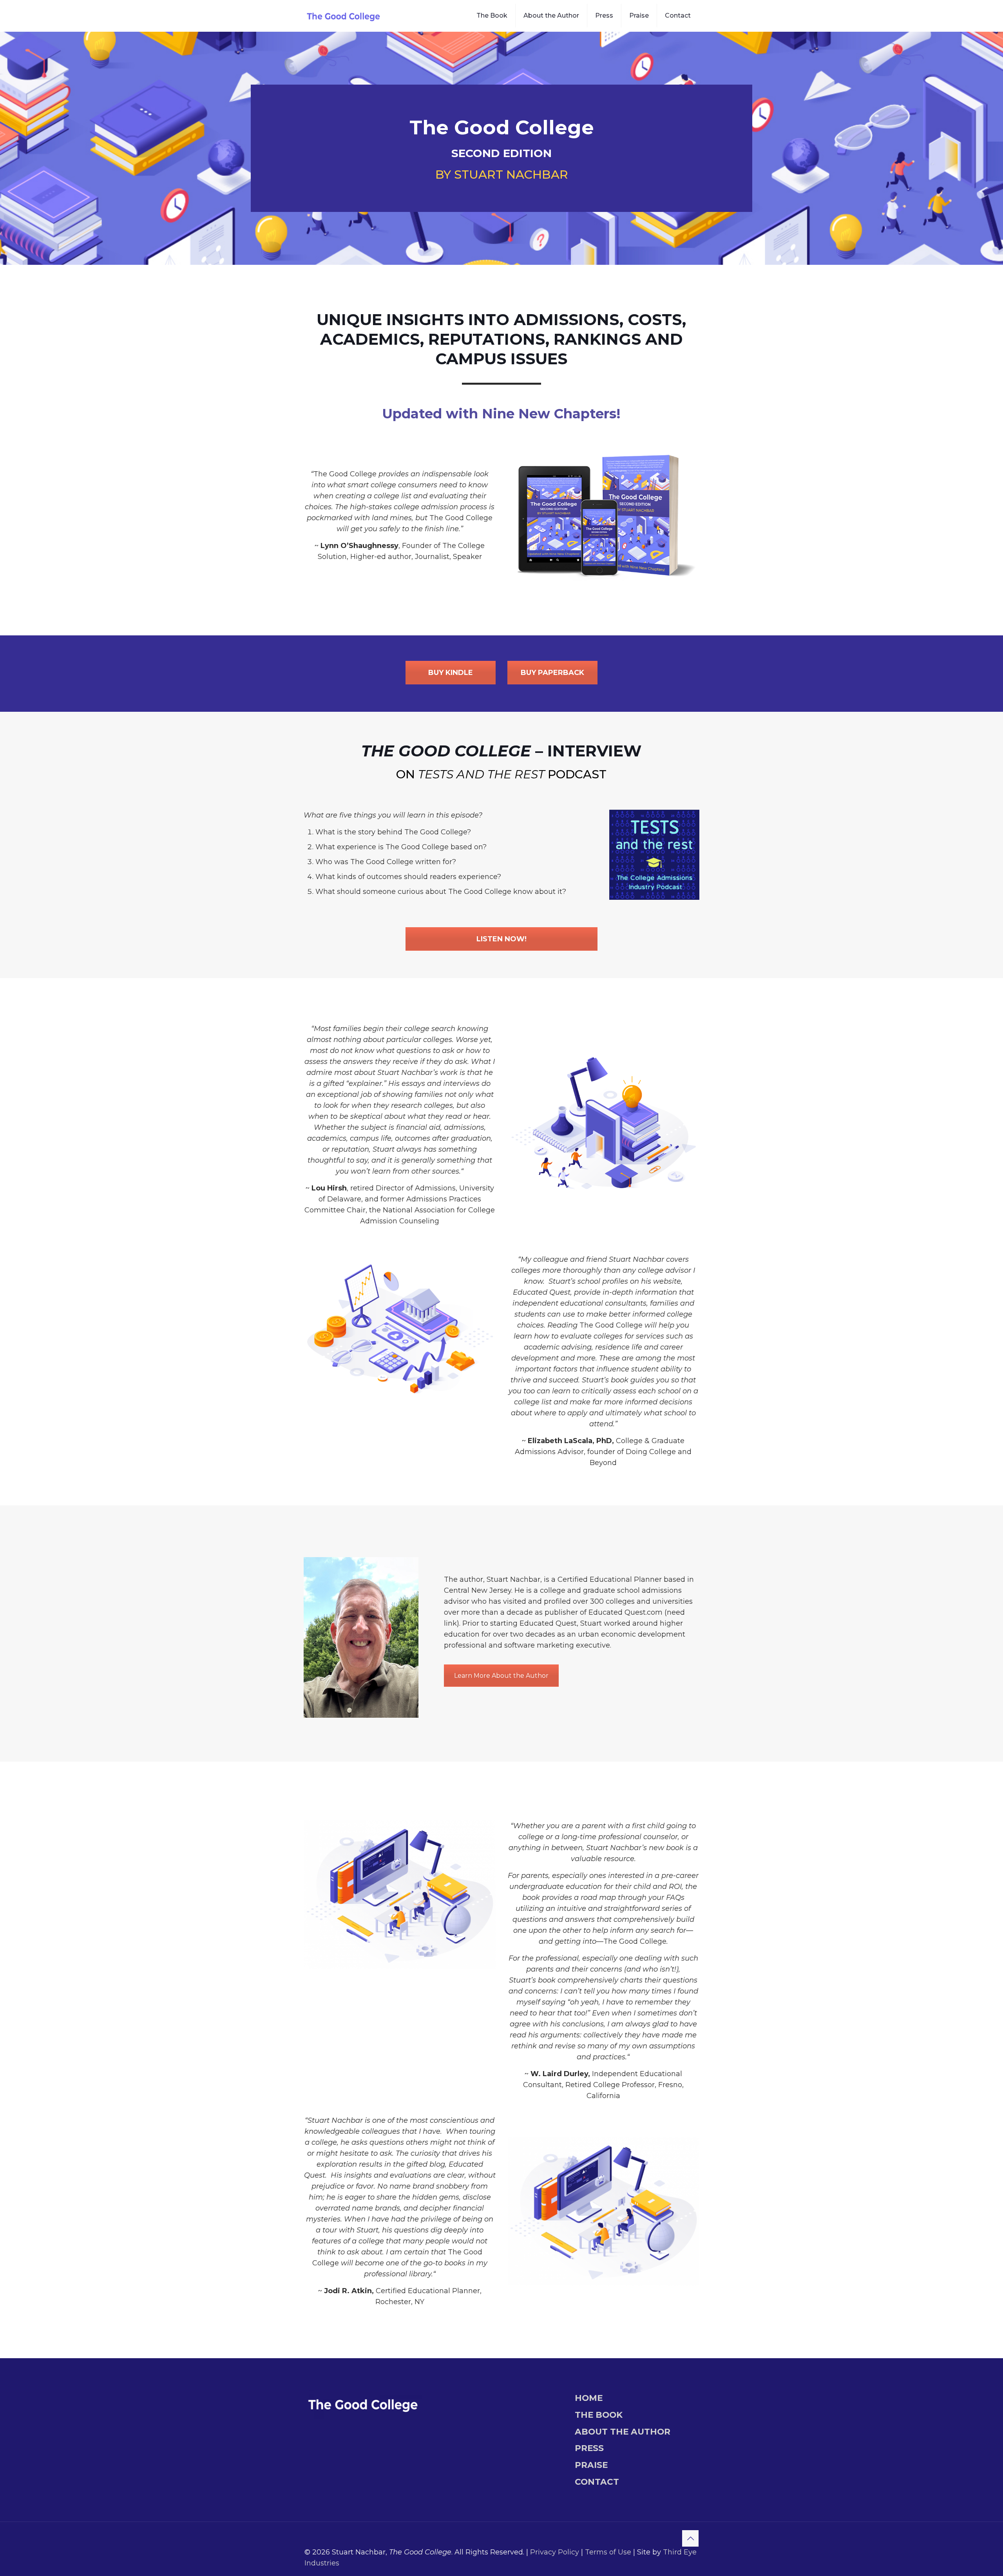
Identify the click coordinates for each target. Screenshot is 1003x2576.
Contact (597, 2482)
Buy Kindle (451, 673)
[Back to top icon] (690, 2538)
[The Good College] (344, 16)
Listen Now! (501, 939)
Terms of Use (608, 2552)
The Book (599, 2415)
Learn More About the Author (501, 1676)
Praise (591, 2465)
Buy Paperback (552, 673)
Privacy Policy (555, 2552)
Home (589, 2398)
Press (589, 2448)
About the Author (623, 2431)
